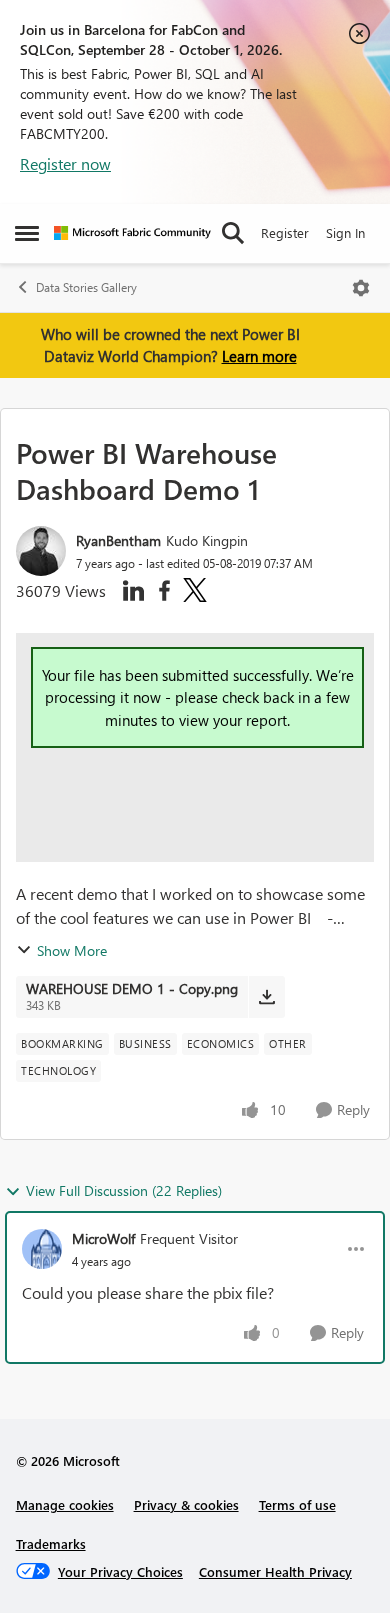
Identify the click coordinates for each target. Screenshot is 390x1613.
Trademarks (51, 1543)
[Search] (233, 233)
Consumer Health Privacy (275, 1571)
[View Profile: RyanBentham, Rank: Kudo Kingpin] (41, 551)
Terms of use (297, 1504)
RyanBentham (118, 540)
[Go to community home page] (132, 233)
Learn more (259, 356)
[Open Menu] (361, 288)
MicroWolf (103, 1238)
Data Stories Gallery (86, 287)
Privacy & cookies (186, 1504)
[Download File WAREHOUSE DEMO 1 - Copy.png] (266, 997)
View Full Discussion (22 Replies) (124, 1190)
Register (285, 232)
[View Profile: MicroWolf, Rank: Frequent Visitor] (42, 1249)
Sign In (345, 232)
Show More (72, 950)
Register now (65, 163)
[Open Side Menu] (27, 233)
